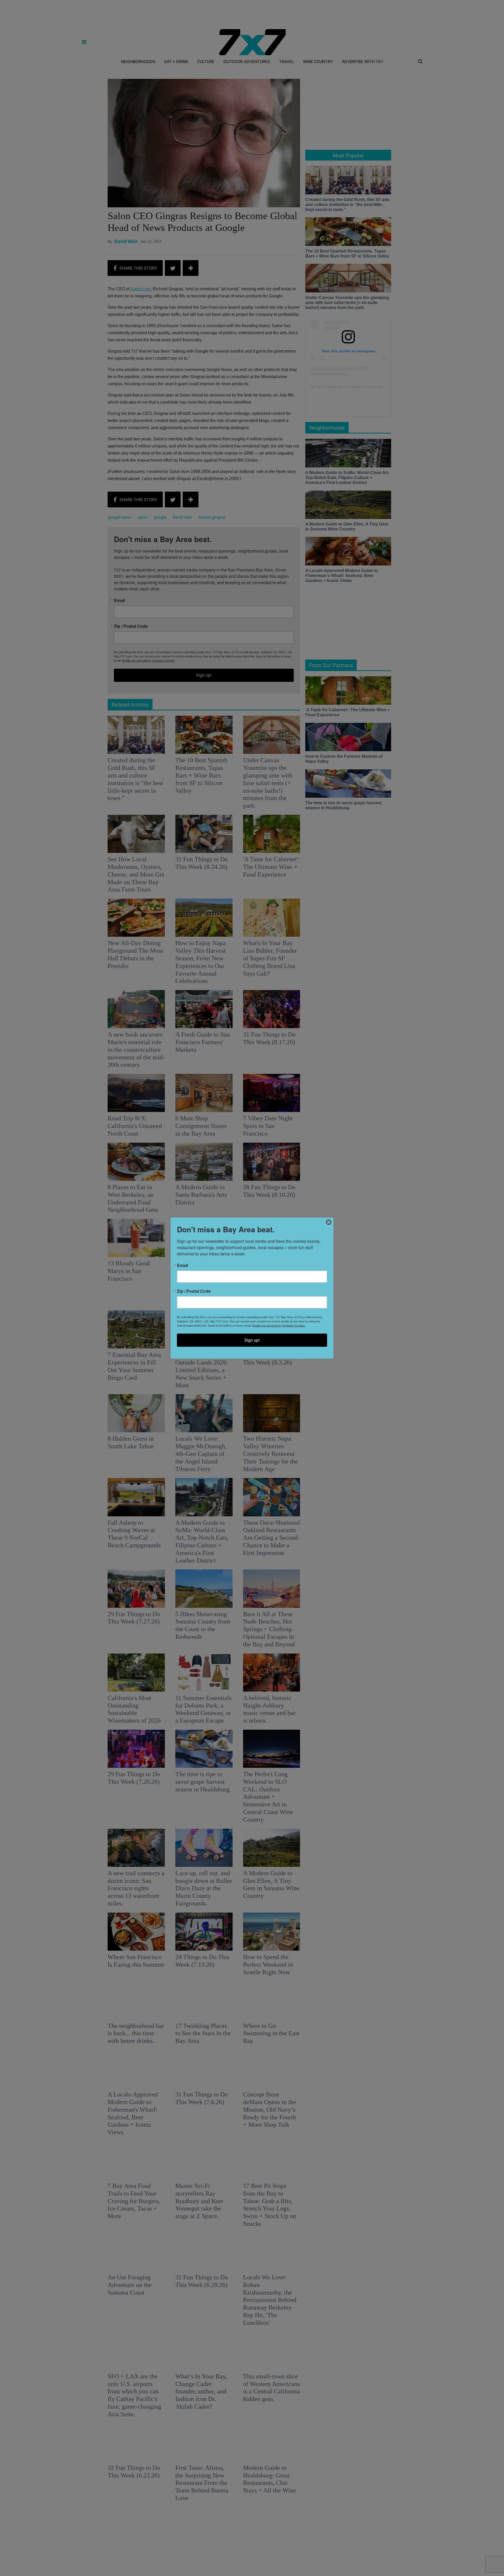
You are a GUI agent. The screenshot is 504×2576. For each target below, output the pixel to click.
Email (182, 1265)
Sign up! (252, 1340)
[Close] (329, 1222)
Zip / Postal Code (194, 1291)
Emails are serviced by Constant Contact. (279, 1325)
